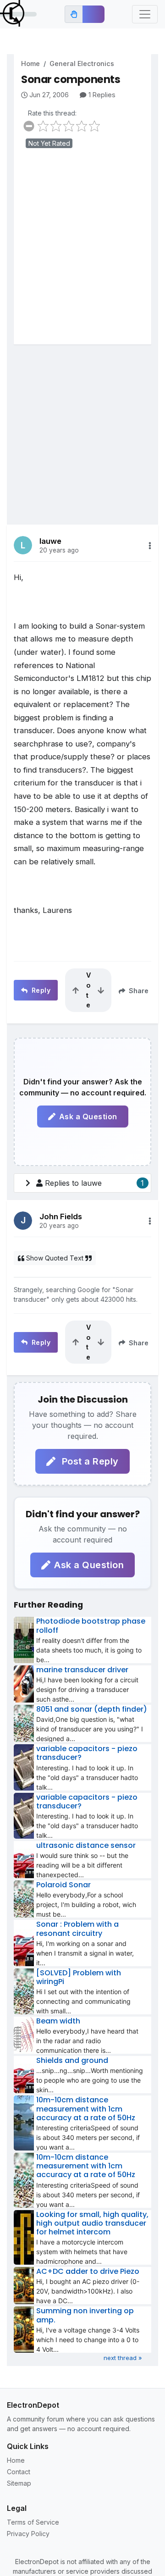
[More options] (150, 546)
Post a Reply (89, 1461)
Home (30, 64)
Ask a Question (88, 1117)
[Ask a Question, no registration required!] (93, 14)
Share (138, 991)
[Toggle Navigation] (145, 14)
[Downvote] (101, 990)
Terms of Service (33, 2522)
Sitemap (19, 2483)
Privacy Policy (28, 2534)
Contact (19, 2472)
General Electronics (82, 64)
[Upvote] (76, 990)
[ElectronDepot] (18, 14)
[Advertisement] (82, 253)
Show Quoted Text (55, 1258)
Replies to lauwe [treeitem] (94, 1183)
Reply (40, 990)
